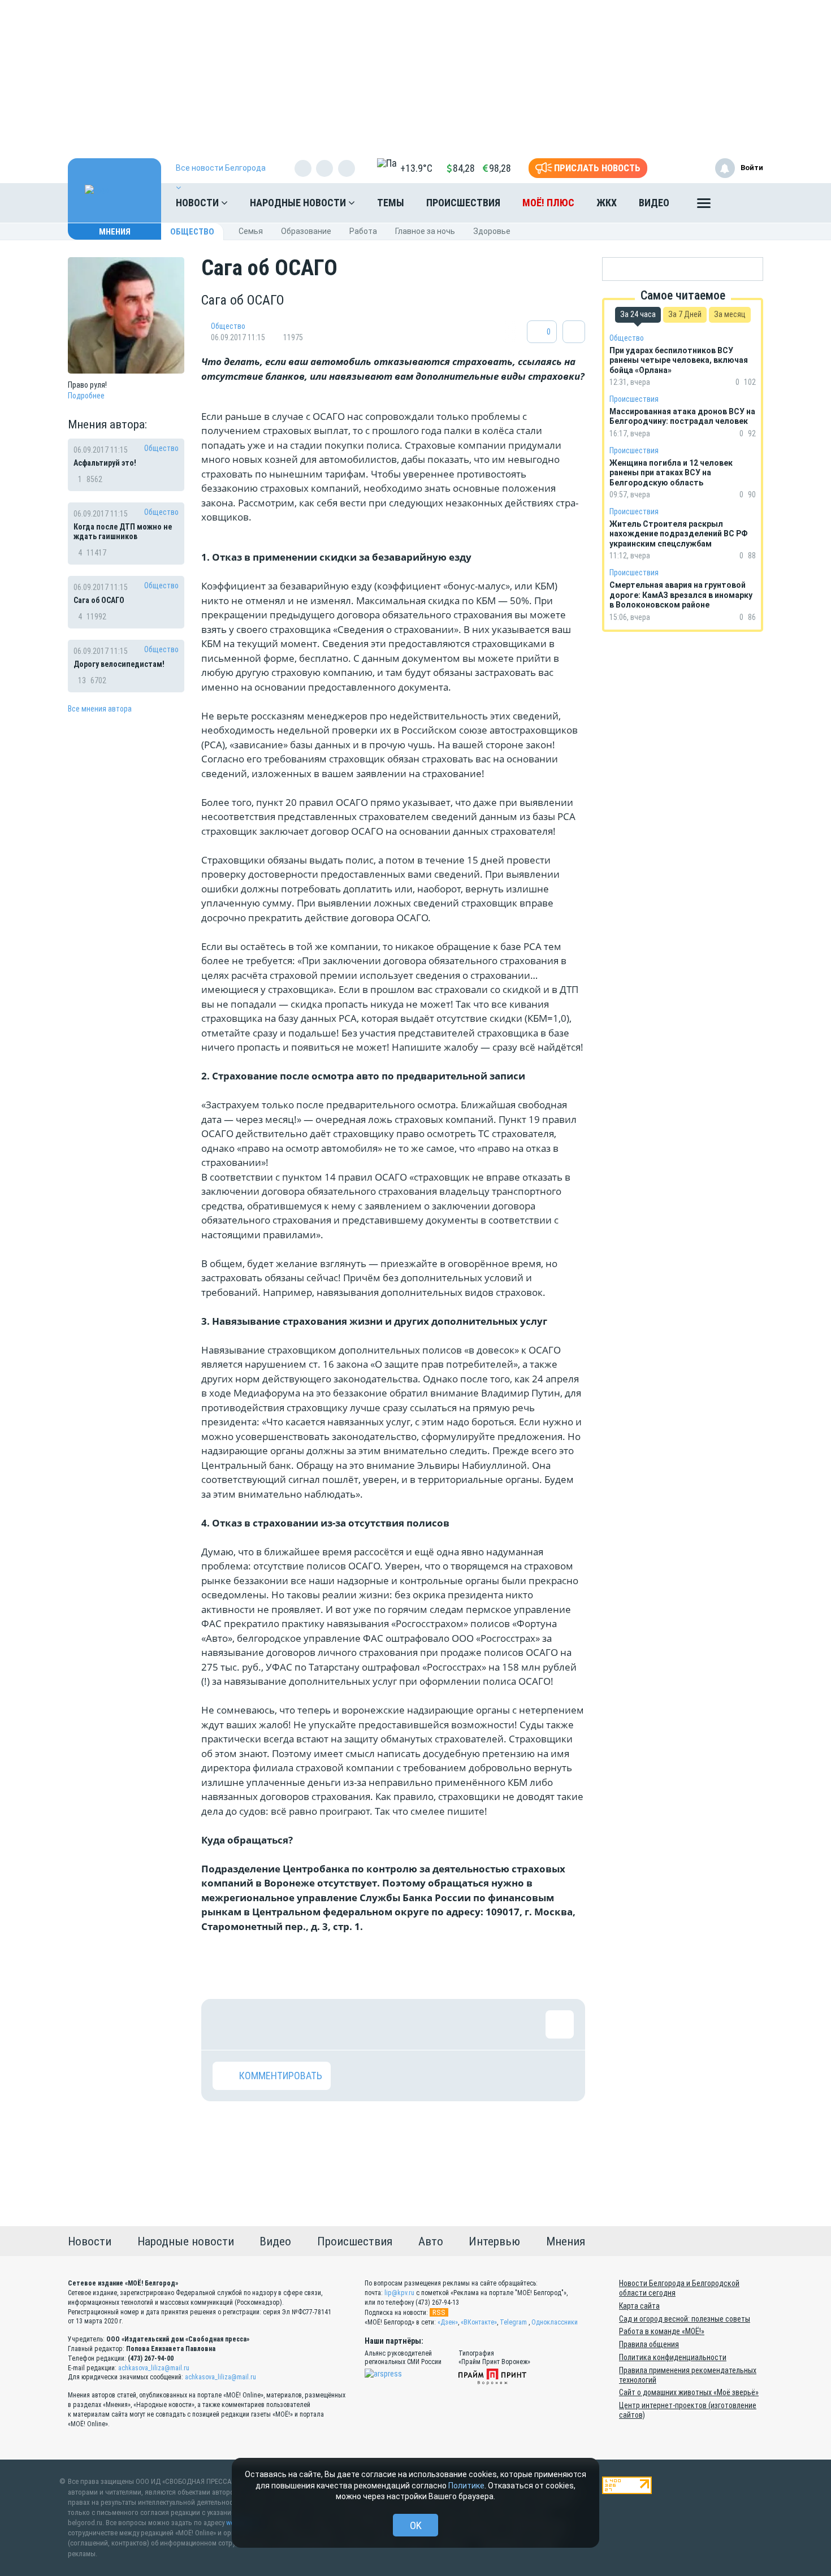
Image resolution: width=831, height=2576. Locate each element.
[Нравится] (227, 2024)
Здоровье (492, 231)
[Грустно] (374, 2024)
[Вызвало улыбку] (263, 2024)
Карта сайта (639, 2306)
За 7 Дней (685, 314)
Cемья (251, 231)
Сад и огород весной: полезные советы (685, 2319)
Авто (431, 2241)
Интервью (494, 2241)
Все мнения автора (100, 709)
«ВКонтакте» (479, 2322)
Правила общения (649, 2344)
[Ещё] (704, 206)
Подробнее (86, 396)
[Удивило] (337, 2024)
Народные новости (299, 203)
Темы (391, 203)
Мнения (115, 232)
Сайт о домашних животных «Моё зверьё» (689, 2392)
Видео (654, 203)
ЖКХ (607, 203)
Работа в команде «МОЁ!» (662, 2331)
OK (416, 2525)
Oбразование (306, 231)
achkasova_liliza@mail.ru (154, 2368)
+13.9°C (416, 168)
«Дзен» (448, 2322)
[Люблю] (300, 2024)
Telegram (513, 2322)
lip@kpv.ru (399, 2293)
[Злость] (410, 2024)
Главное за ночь (425, 231)
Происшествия (463, 203)
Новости (198, 203)
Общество (192, 232)
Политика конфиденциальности (673, 2357)
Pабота (363, 231)
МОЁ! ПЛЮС (548, 203)
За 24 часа (638, 314)
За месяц (730, 314)
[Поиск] (743, 203)
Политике (466, 2486)
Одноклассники (555, 2322)
